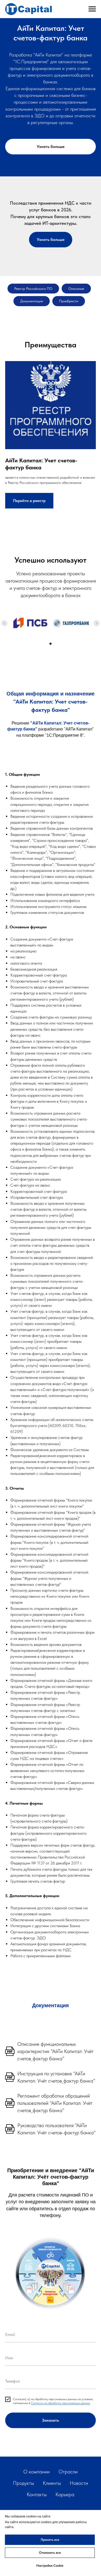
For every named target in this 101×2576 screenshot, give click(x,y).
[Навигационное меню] (92, 9)
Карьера (65, 2494)
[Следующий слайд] (97, 623)
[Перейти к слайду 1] (51, 644)
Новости (79, 2483)
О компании (37, 2472)
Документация (32, 301)
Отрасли (68, 2472)
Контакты (37, 2494)
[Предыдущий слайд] (4, 623)
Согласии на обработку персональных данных (61, 2403)
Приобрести (69, 301)
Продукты (23, 2483)
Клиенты (52, 2483)
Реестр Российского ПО (33, 289)
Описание (76, 289)
